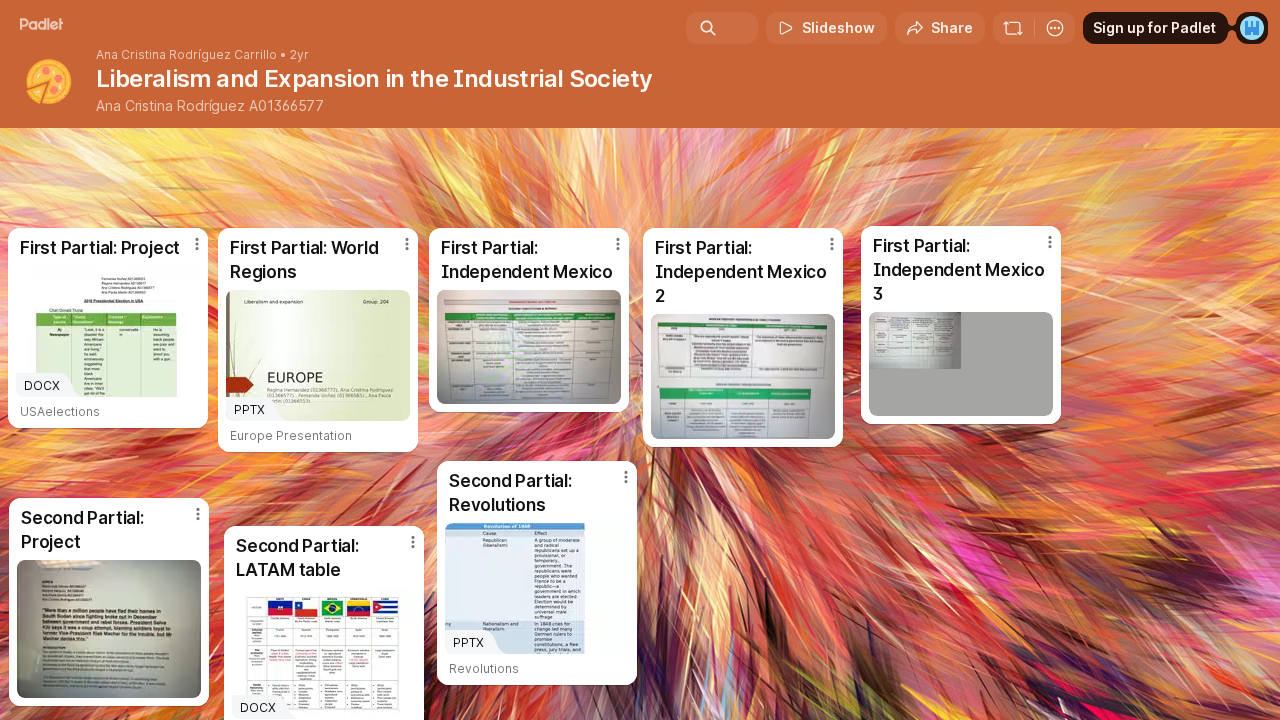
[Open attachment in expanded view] (109, 629)
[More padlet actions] (1055, 28)
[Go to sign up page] (1252, 28)
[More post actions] (626, 477)
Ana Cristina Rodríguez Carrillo (186, 55)
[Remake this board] (1013, 28)
